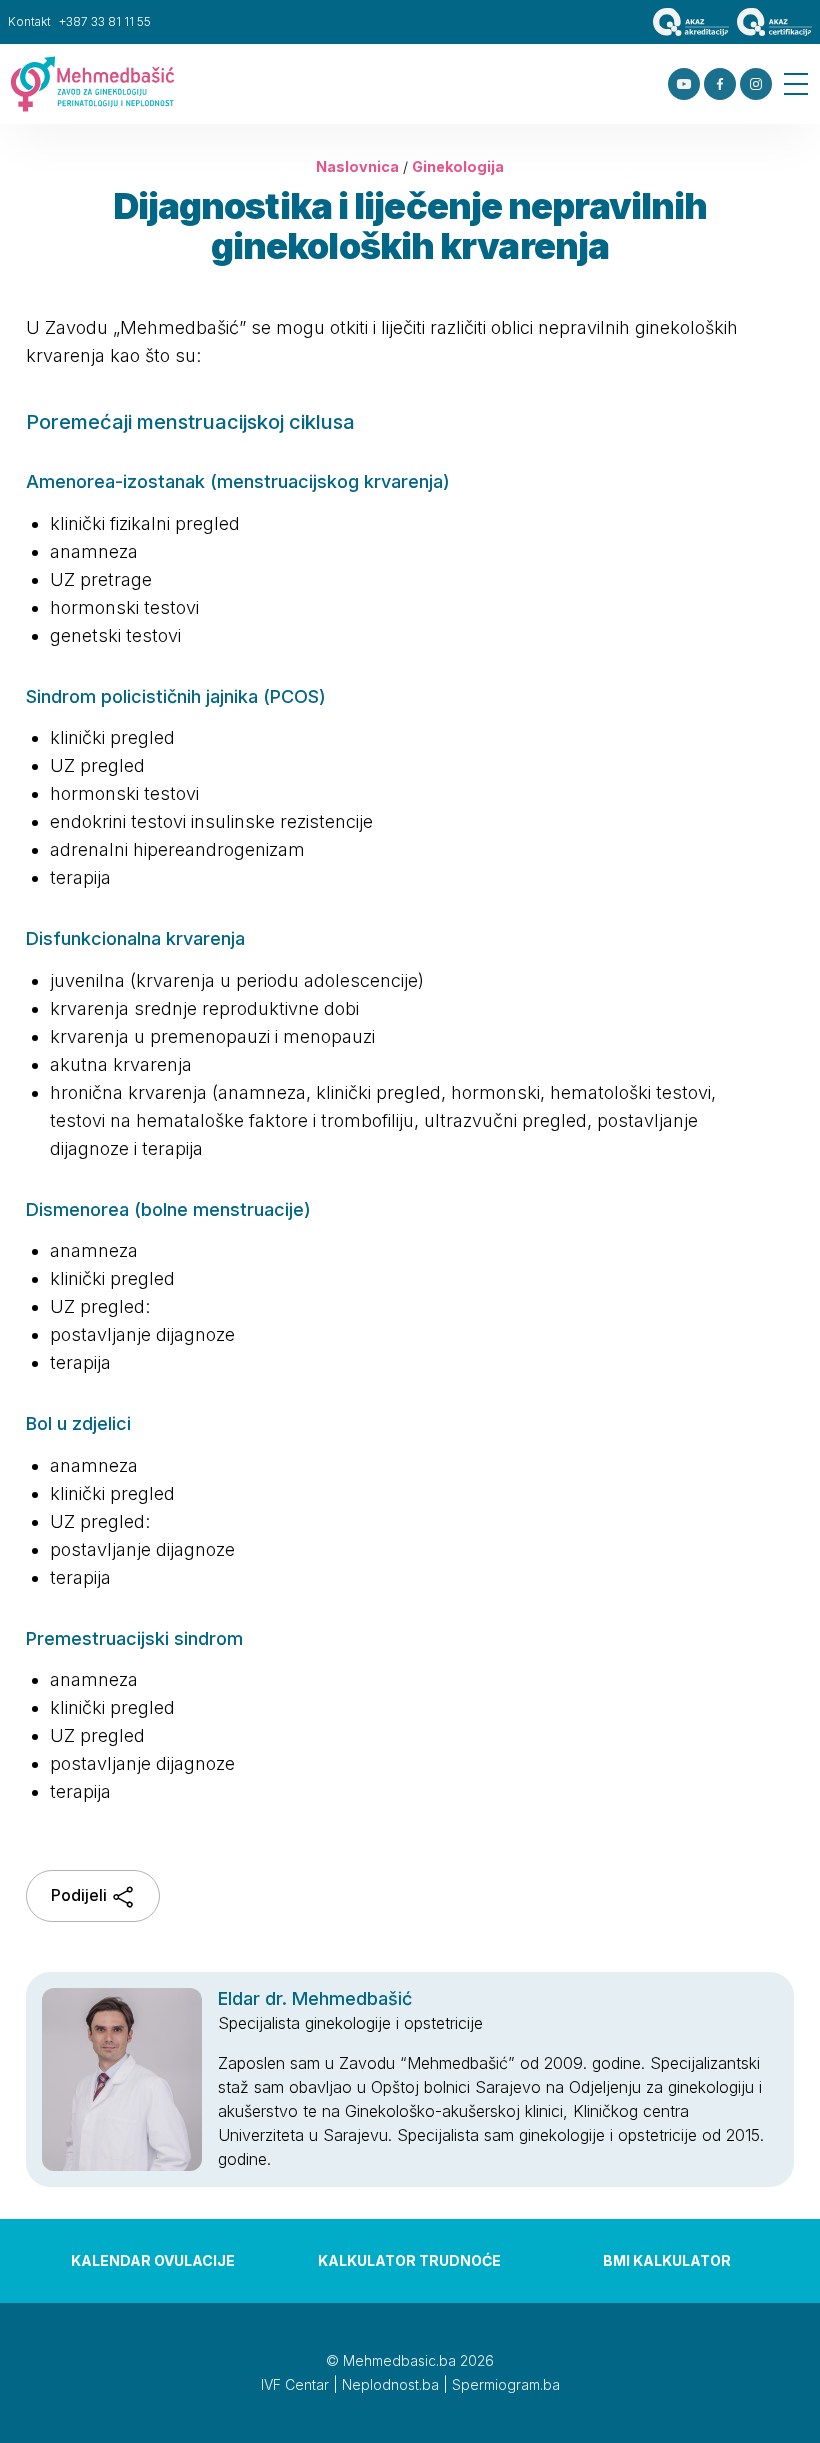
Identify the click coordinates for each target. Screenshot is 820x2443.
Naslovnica (357, 166)
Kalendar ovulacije (153, 2260)
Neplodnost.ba (390, 2384)
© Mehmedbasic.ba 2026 (410, 2360)
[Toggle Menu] (796, 84)
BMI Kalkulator (667, 2260)
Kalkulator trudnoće (409, 2260)
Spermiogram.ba (506, 2384)
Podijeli (81, 1895)
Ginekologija (458, 166)
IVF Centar (295, 2384)
